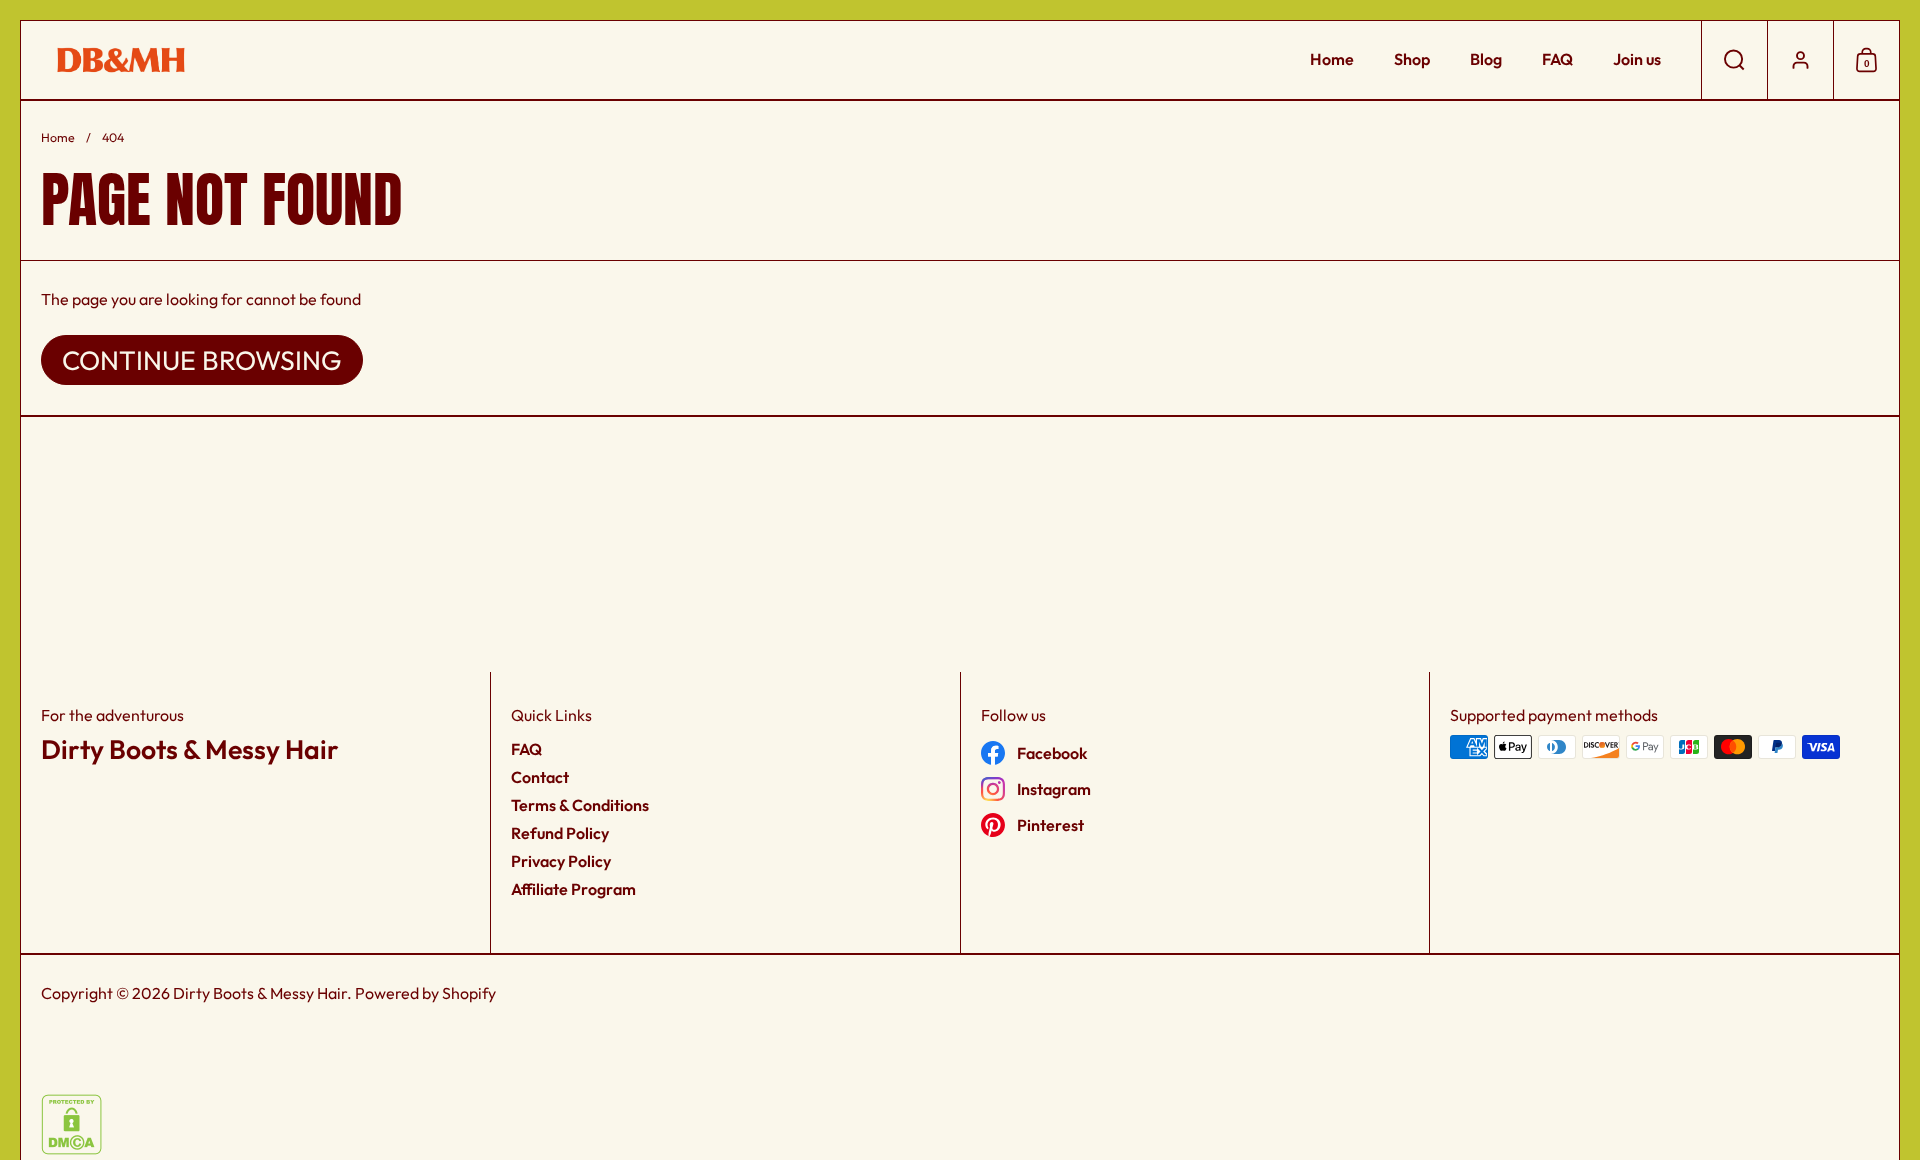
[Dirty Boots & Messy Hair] (121, 60)
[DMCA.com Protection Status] (71, 1149)
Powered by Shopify (425, 993)
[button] (1734, 60)
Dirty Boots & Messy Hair (260, 993)
